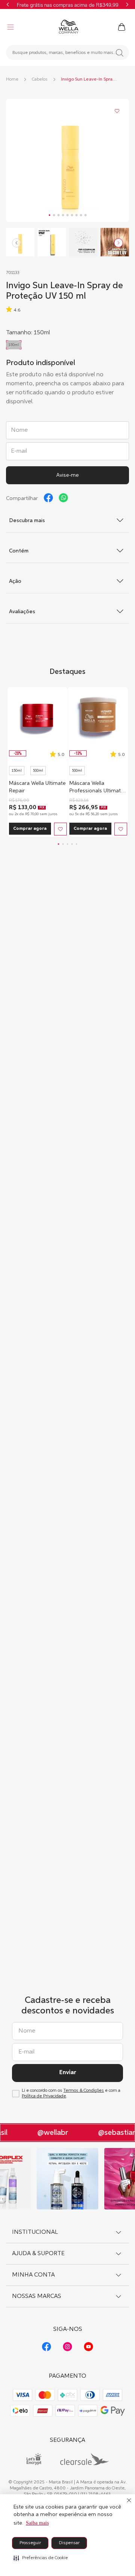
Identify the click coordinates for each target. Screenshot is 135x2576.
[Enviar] (67, 475)
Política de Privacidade (44, 2096)
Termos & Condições (84, 2091)
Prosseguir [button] (30, 2543)
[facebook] (48, 498)
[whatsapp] (63, 498)
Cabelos (40, 79)
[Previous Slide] (8, 4)
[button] (41, 2558)
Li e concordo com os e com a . (71, 2093)
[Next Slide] (127, 4)
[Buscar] (120, 53)
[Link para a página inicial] (12, 79)
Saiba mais (37, 2523)
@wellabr (49, 2133)
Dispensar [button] (69, 2543)
